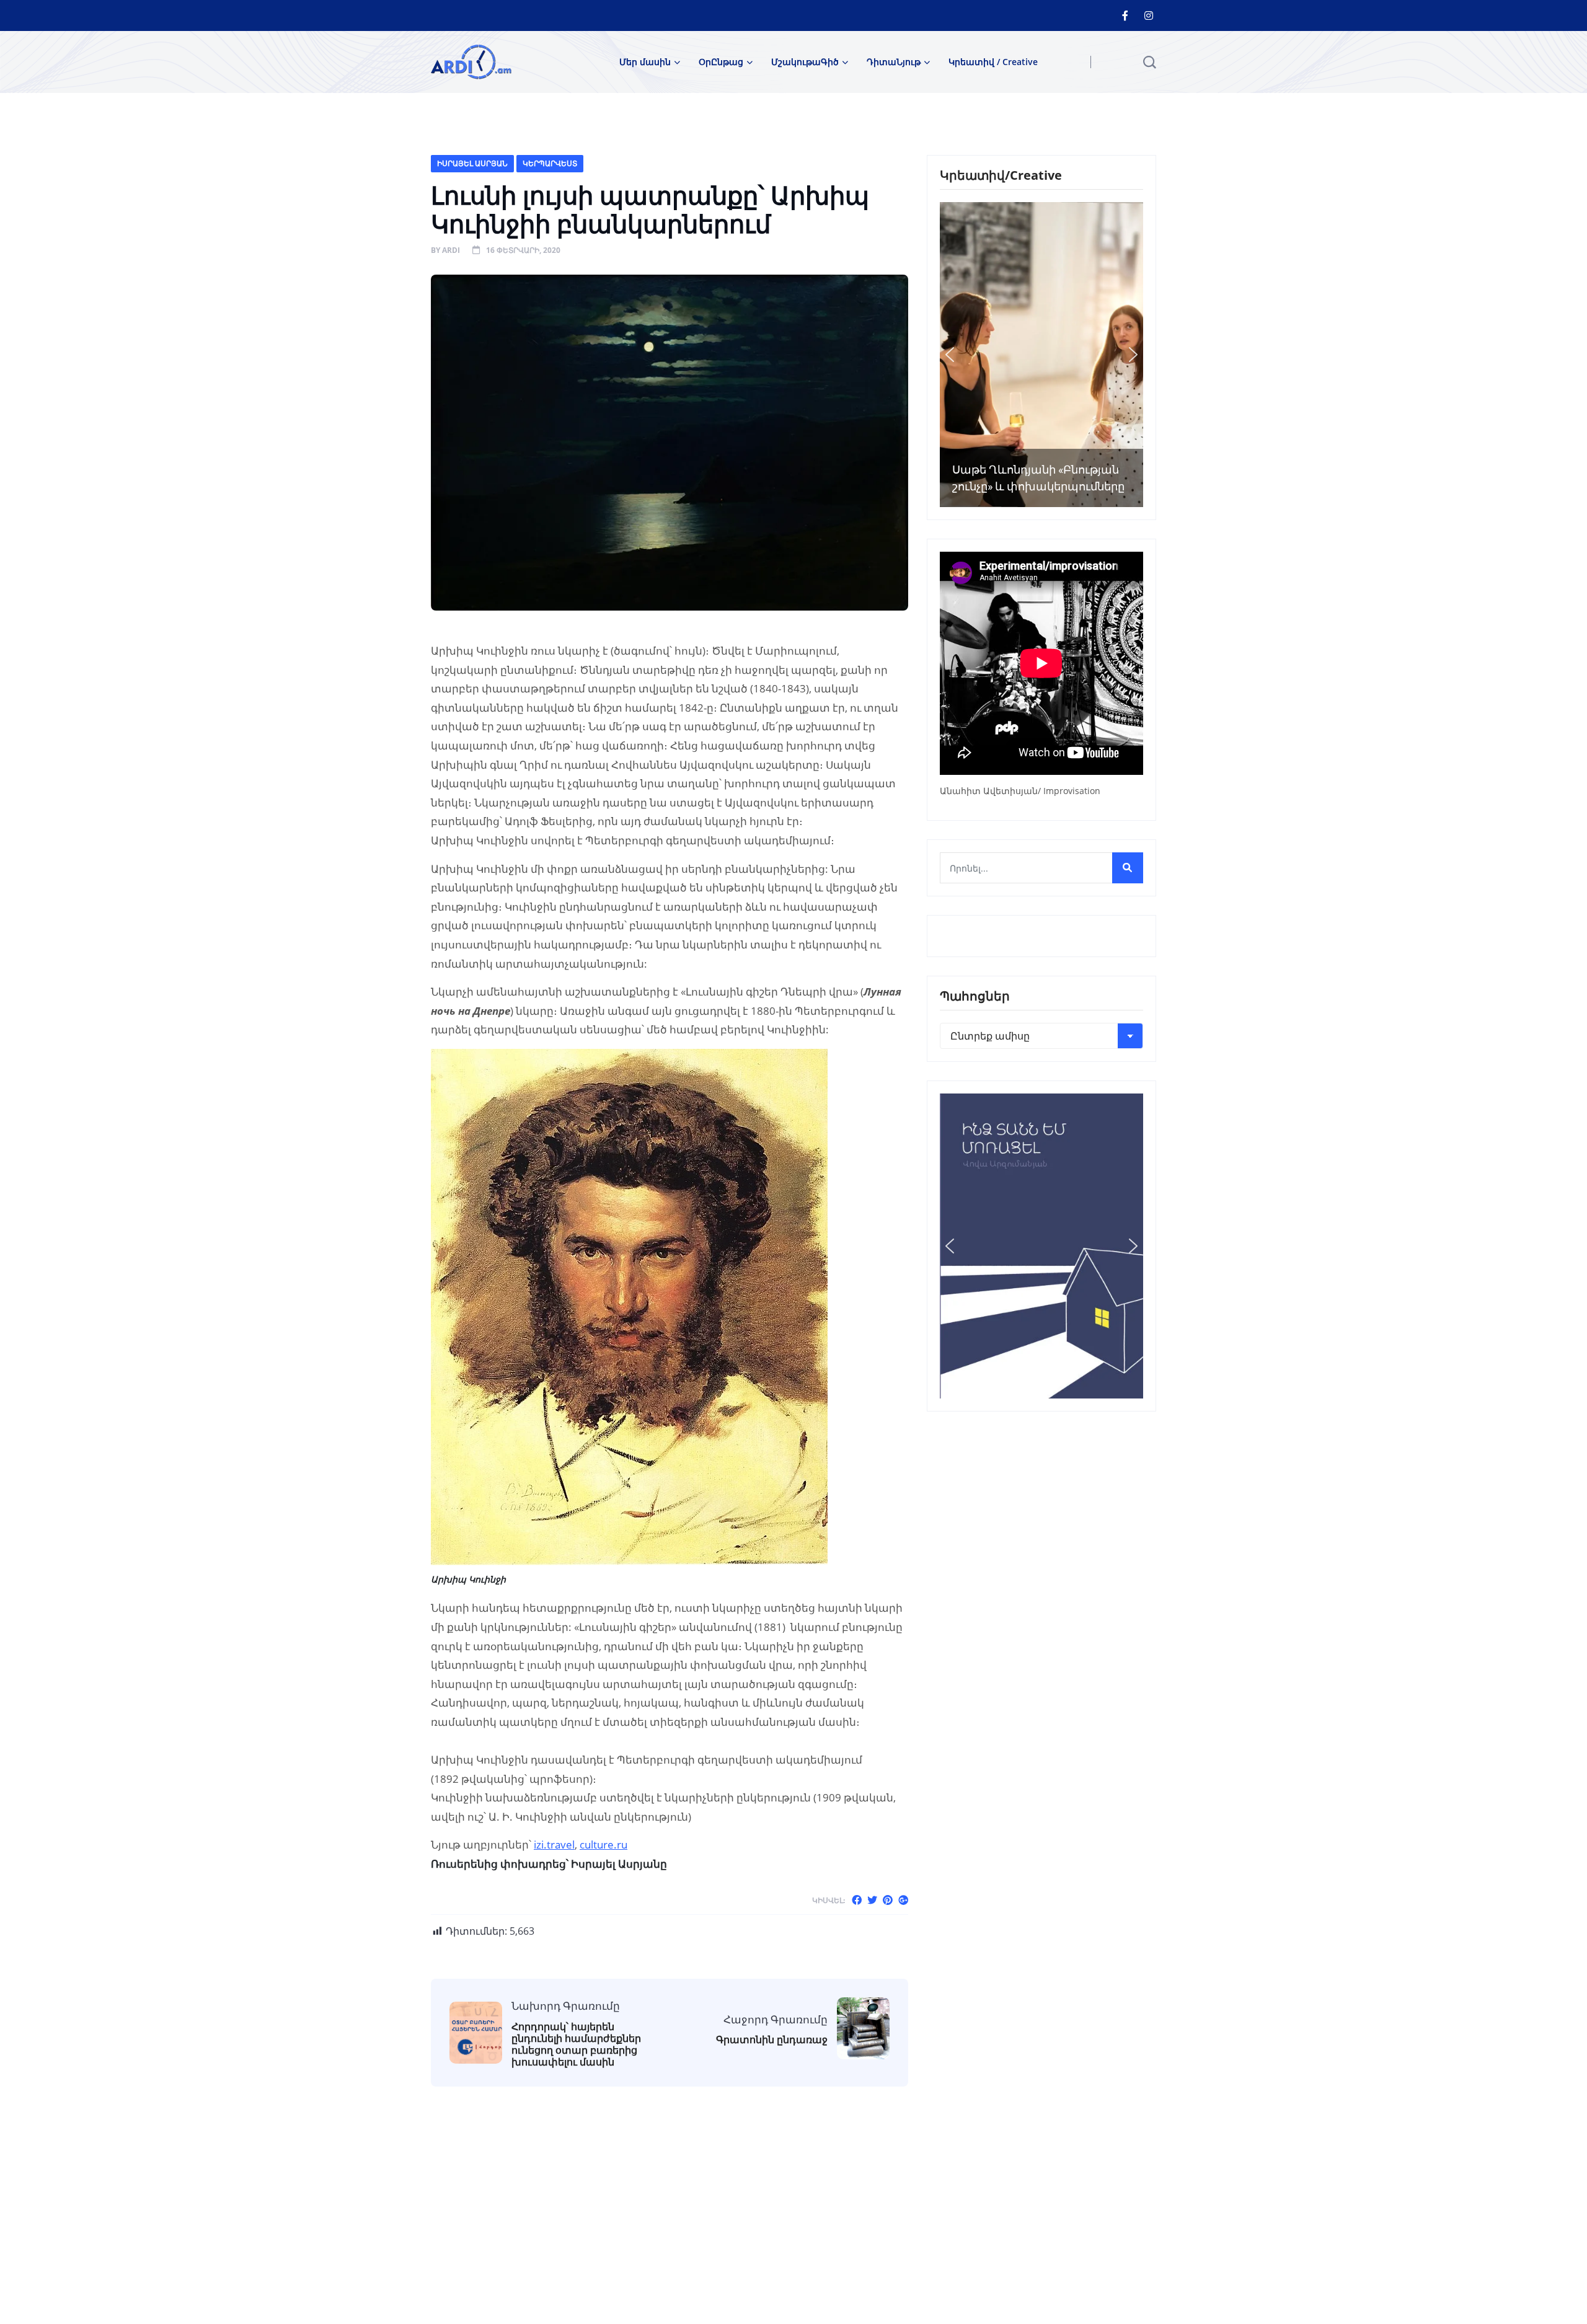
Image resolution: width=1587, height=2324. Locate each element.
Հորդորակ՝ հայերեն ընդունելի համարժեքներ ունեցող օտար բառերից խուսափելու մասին (576, 2045)
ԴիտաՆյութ (894, 62)
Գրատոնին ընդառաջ (772, 2040)
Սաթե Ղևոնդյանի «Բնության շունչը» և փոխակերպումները (1038, 478)
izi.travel (554, 1845)
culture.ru (603, 1845)
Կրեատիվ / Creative (993, 62)
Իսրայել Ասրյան (472, 163)
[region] (1041, 355)
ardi (451, 250)
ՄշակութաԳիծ (805, 62)
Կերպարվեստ (550, 163)
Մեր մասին (645, 62)
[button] (950, 355)
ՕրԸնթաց (721, 62)
